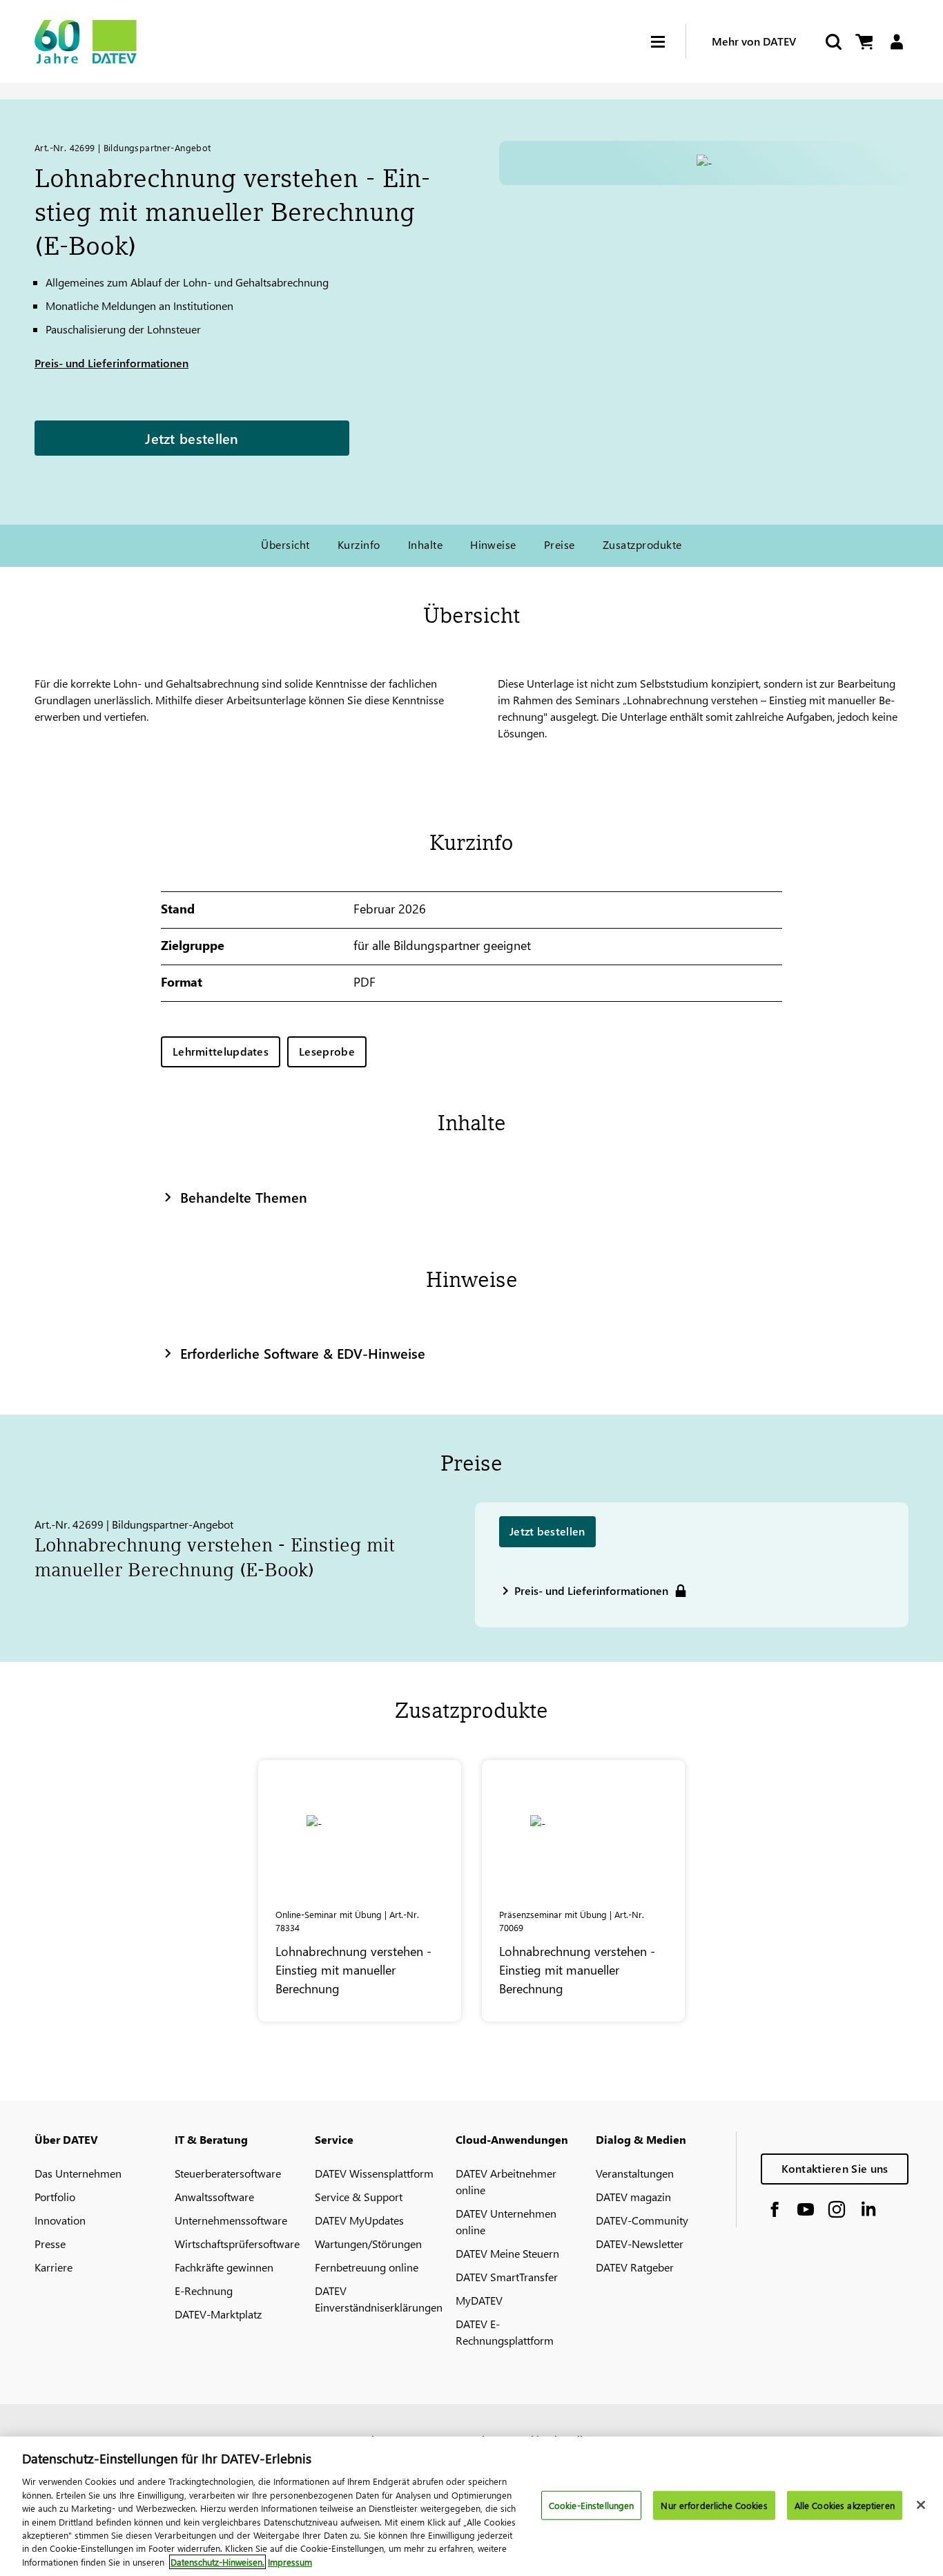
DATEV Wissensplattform (374, 2173)
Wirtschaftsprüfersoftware (237, 2244)
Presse (50, 2244)
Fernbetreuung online (367, 2267)
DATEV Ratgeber (635, 2267)
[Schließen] (921, 2505)
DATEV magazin (633, 2197)
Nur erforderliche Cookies (714, 2505)
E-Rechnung (204, 2291)
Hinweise (493, 544)
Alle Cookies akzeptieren (845, 2505)
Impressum (290, 2562)
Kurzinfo (359, 544)
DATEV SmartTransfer (507, 2277)
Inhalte (425, 544)
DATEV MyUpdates (359, 2220)
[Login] (896, 42)
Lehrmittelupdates (221, 1051)
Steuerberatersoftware (228, 2173)
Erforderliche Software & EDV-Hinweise (303, 1353)
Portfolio (55, 2197)
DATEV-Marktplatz (218, 2314)
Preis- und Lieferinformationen (111, 363)
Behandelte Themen (244, 1197)
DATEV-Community (642, 2220)
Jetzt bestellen (192, 438)
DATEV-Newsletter (640, 2244)
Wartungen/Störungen (368, 2244)
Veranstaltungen (635, 2173)
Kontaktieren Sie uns (835, 2168)
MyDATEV (479, 2300)
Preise (560, 544)
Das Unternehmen (78, 2173)
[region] (471, 2506)
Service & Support (359, 2197)
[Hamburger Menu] (668, 42)
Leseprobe (327, 1051)
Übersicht (285, 544)
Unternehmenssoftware (231, 2220)
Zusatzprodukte (642, 544)
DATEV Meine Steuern (507, 2253)
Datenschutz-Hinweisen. (217, 2562)
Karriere (54, 2267)
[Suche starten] (833, 42)
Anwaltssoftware (214, 2197)
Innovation (60, 2220)
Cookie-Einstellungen (592, 2505)
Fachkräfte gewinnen (224, 2267)
